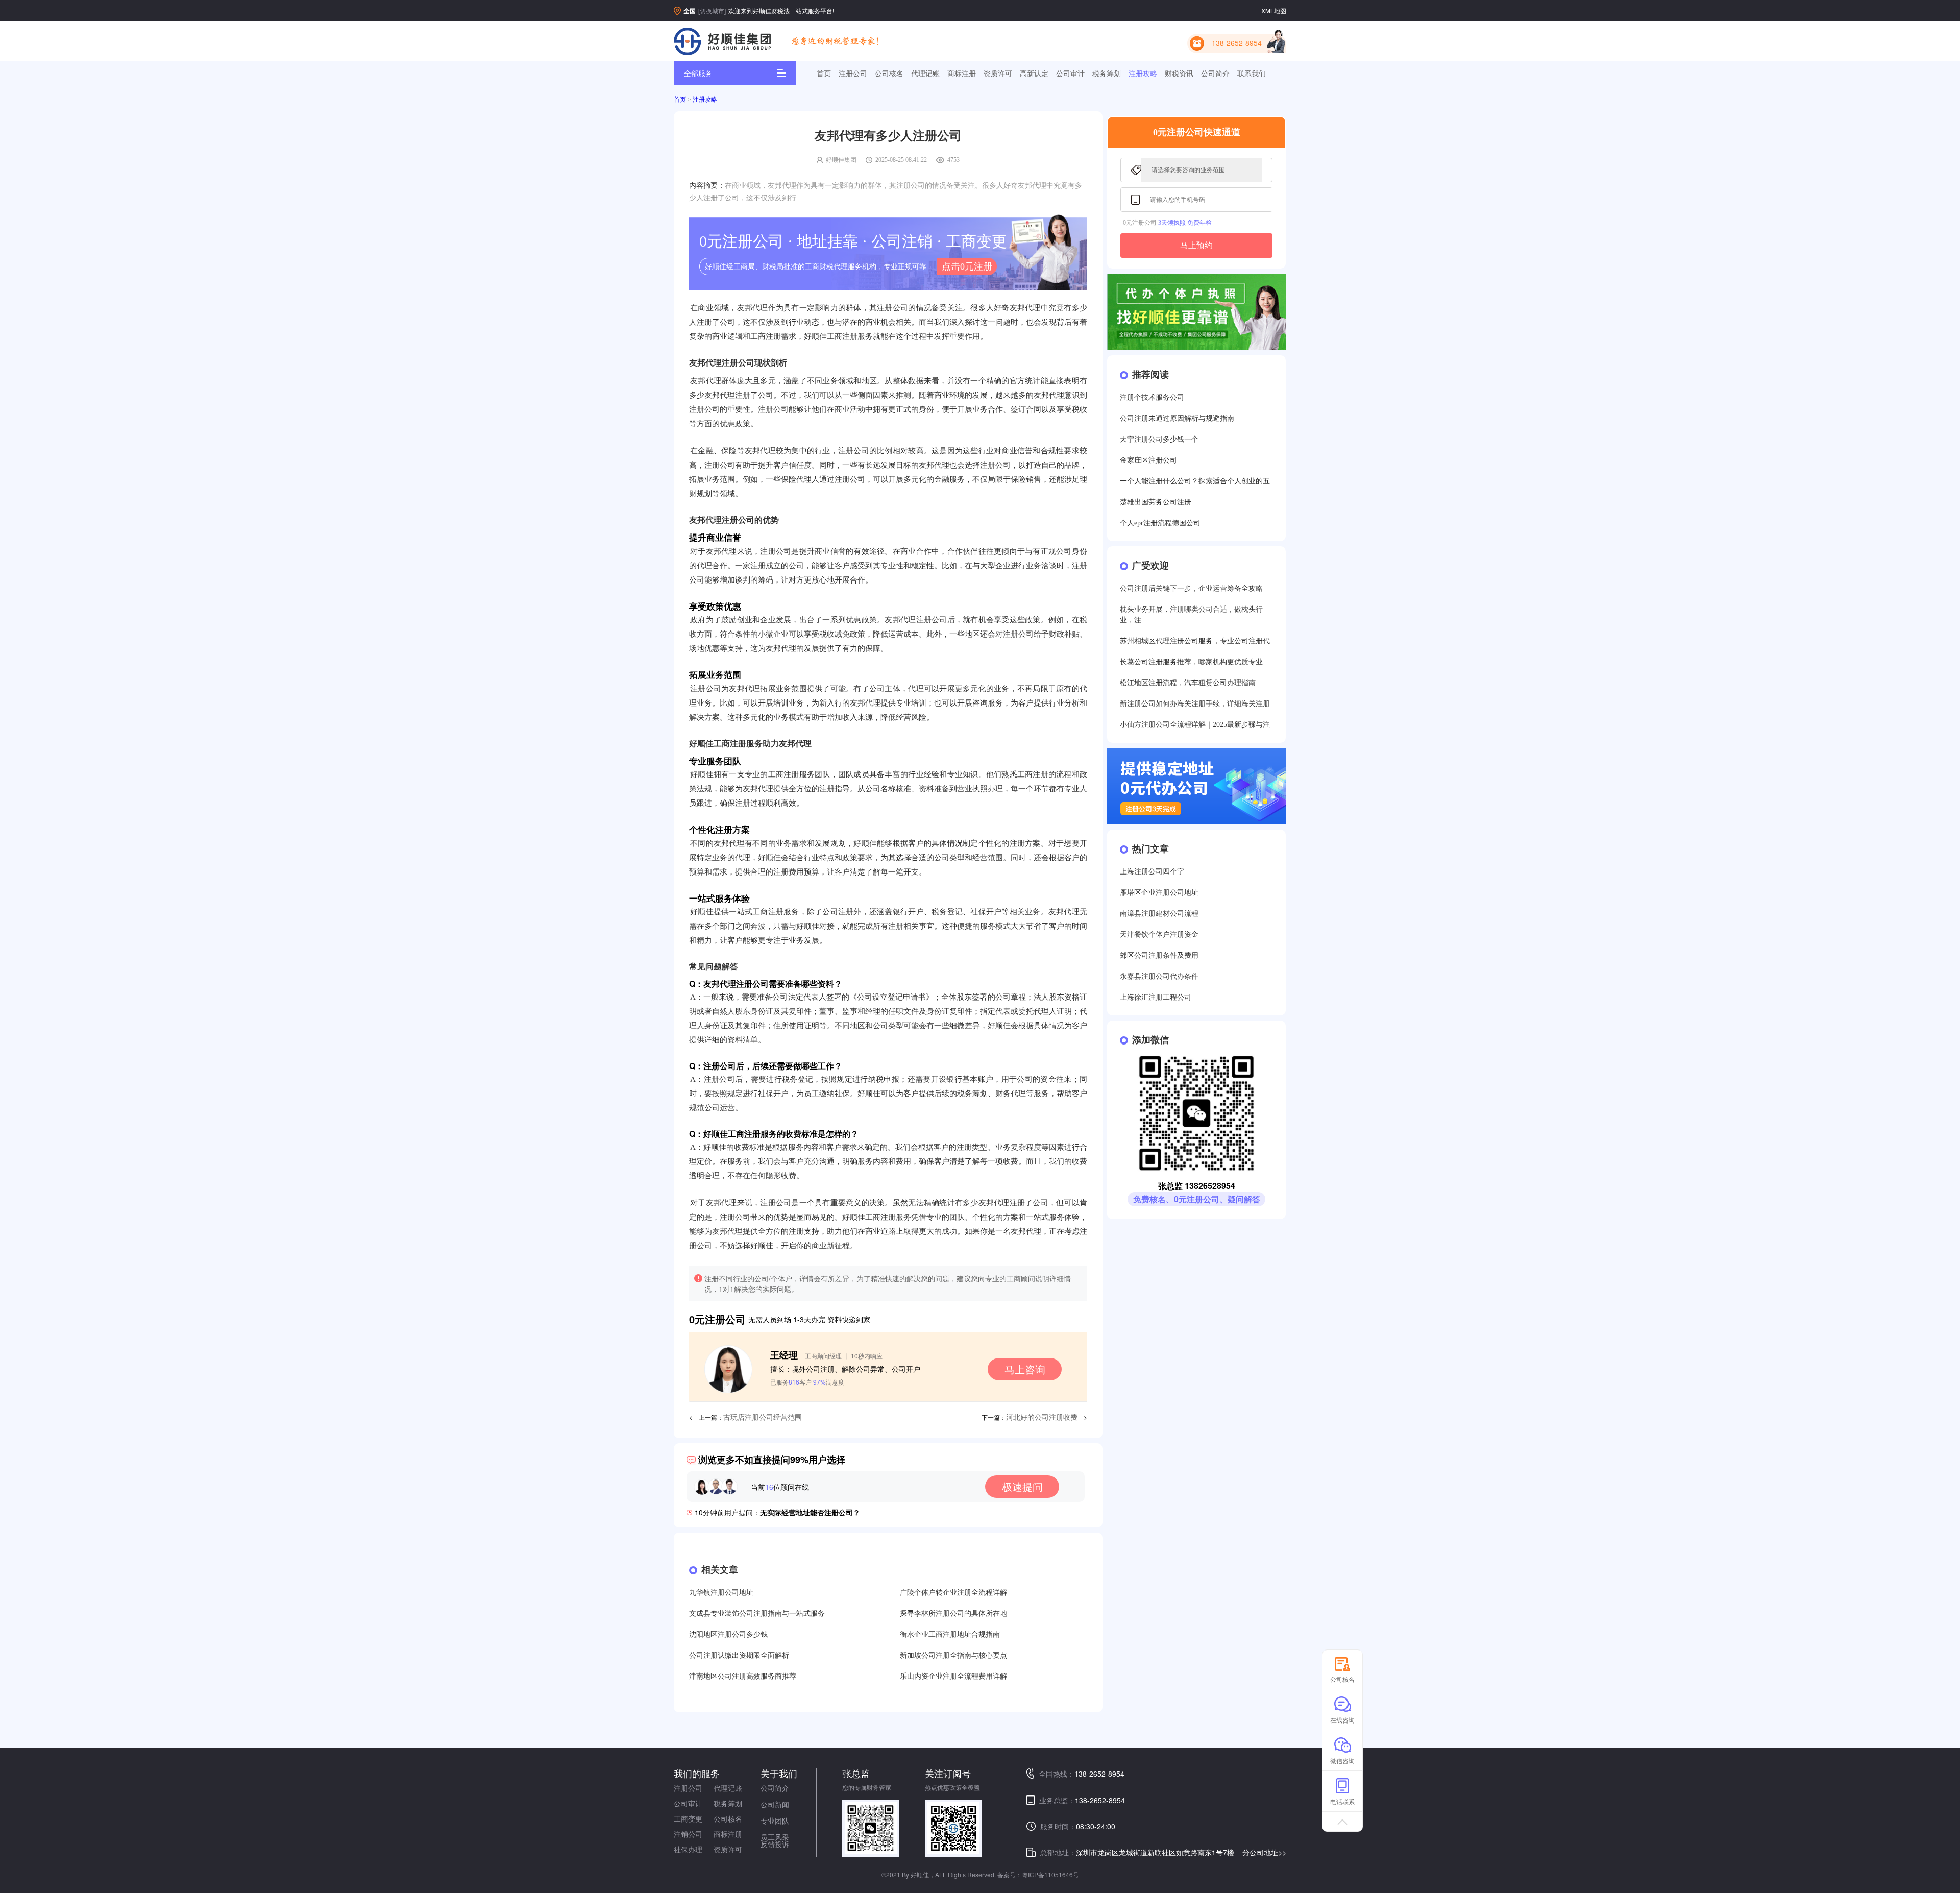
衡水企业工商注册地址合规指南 (950, 1634)
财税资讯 (1179, 73)
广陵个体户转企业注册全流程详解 (953, 1593)
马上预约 (1196, 245)
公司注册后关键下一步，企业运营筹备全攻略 (1191, 588)
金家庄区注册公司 (1148, 460)
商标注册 (962, 73)
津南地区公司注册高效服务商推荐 (743, 1676)
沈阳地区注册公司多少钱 (728, 1634)
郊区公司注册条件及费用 (1159, 955)
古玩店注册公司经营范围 (763, 1417)
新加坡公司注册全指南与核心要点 (953, 1655)
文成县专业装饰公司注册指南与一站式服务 (757, 1613)
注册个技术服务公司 (1152, 397)
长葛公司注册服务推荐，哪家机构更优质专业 (1191, 662)
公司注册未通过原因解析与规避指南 (1177, 418)
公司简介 (1215, 73)
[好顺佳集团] (722, 41)
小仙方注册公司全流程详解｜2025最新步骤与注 (1195, 725)
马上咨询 (1025, 1369)
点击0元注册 (967, 266)
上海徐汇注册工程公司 (1156, 997)
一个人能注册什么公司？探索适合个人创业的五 (1195, 481)
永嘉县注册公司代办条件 (1159, 976)
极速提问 (1022, 1486)
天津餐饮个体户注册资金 (1159, 935)
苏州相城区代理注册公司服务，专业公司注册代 (1195, 641)
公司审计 (1070, 73)
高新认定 (1034, 73)
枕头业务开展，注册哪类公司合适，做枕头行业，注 (1191, 615)
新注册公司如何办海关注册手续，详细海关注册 (1195, 704)
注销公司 (688, 1834)
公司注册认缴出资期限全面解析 (739, 1655)
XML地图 (1274, 10)
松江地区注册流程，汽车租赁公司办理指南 (1188, 683)
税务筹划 (1107, 73)
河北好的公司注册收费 (1042, 1417)
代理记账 (925, 73)
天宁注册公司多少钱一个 (1159, 439)
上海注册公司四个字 (1152, 872)
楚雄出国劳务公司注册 (1156, 502)
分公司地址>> (1264, 1852)
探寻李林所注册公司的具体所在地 (953, 1613)
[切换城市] (712, 10)
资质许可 (998, 73)
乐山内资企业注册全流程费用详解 (953, 1676)
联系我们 (1252, 73)
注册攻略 (1143, 73)
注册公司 (853, 73)
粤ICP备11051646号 (1050, 1874)
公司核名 (889, 73)
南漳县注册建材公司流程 (1159, 914)
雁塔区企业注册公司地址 (1159, 893)
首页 (824, 73)
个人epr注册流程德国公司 (1160, 523)
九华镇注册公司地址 (721, 1593)
